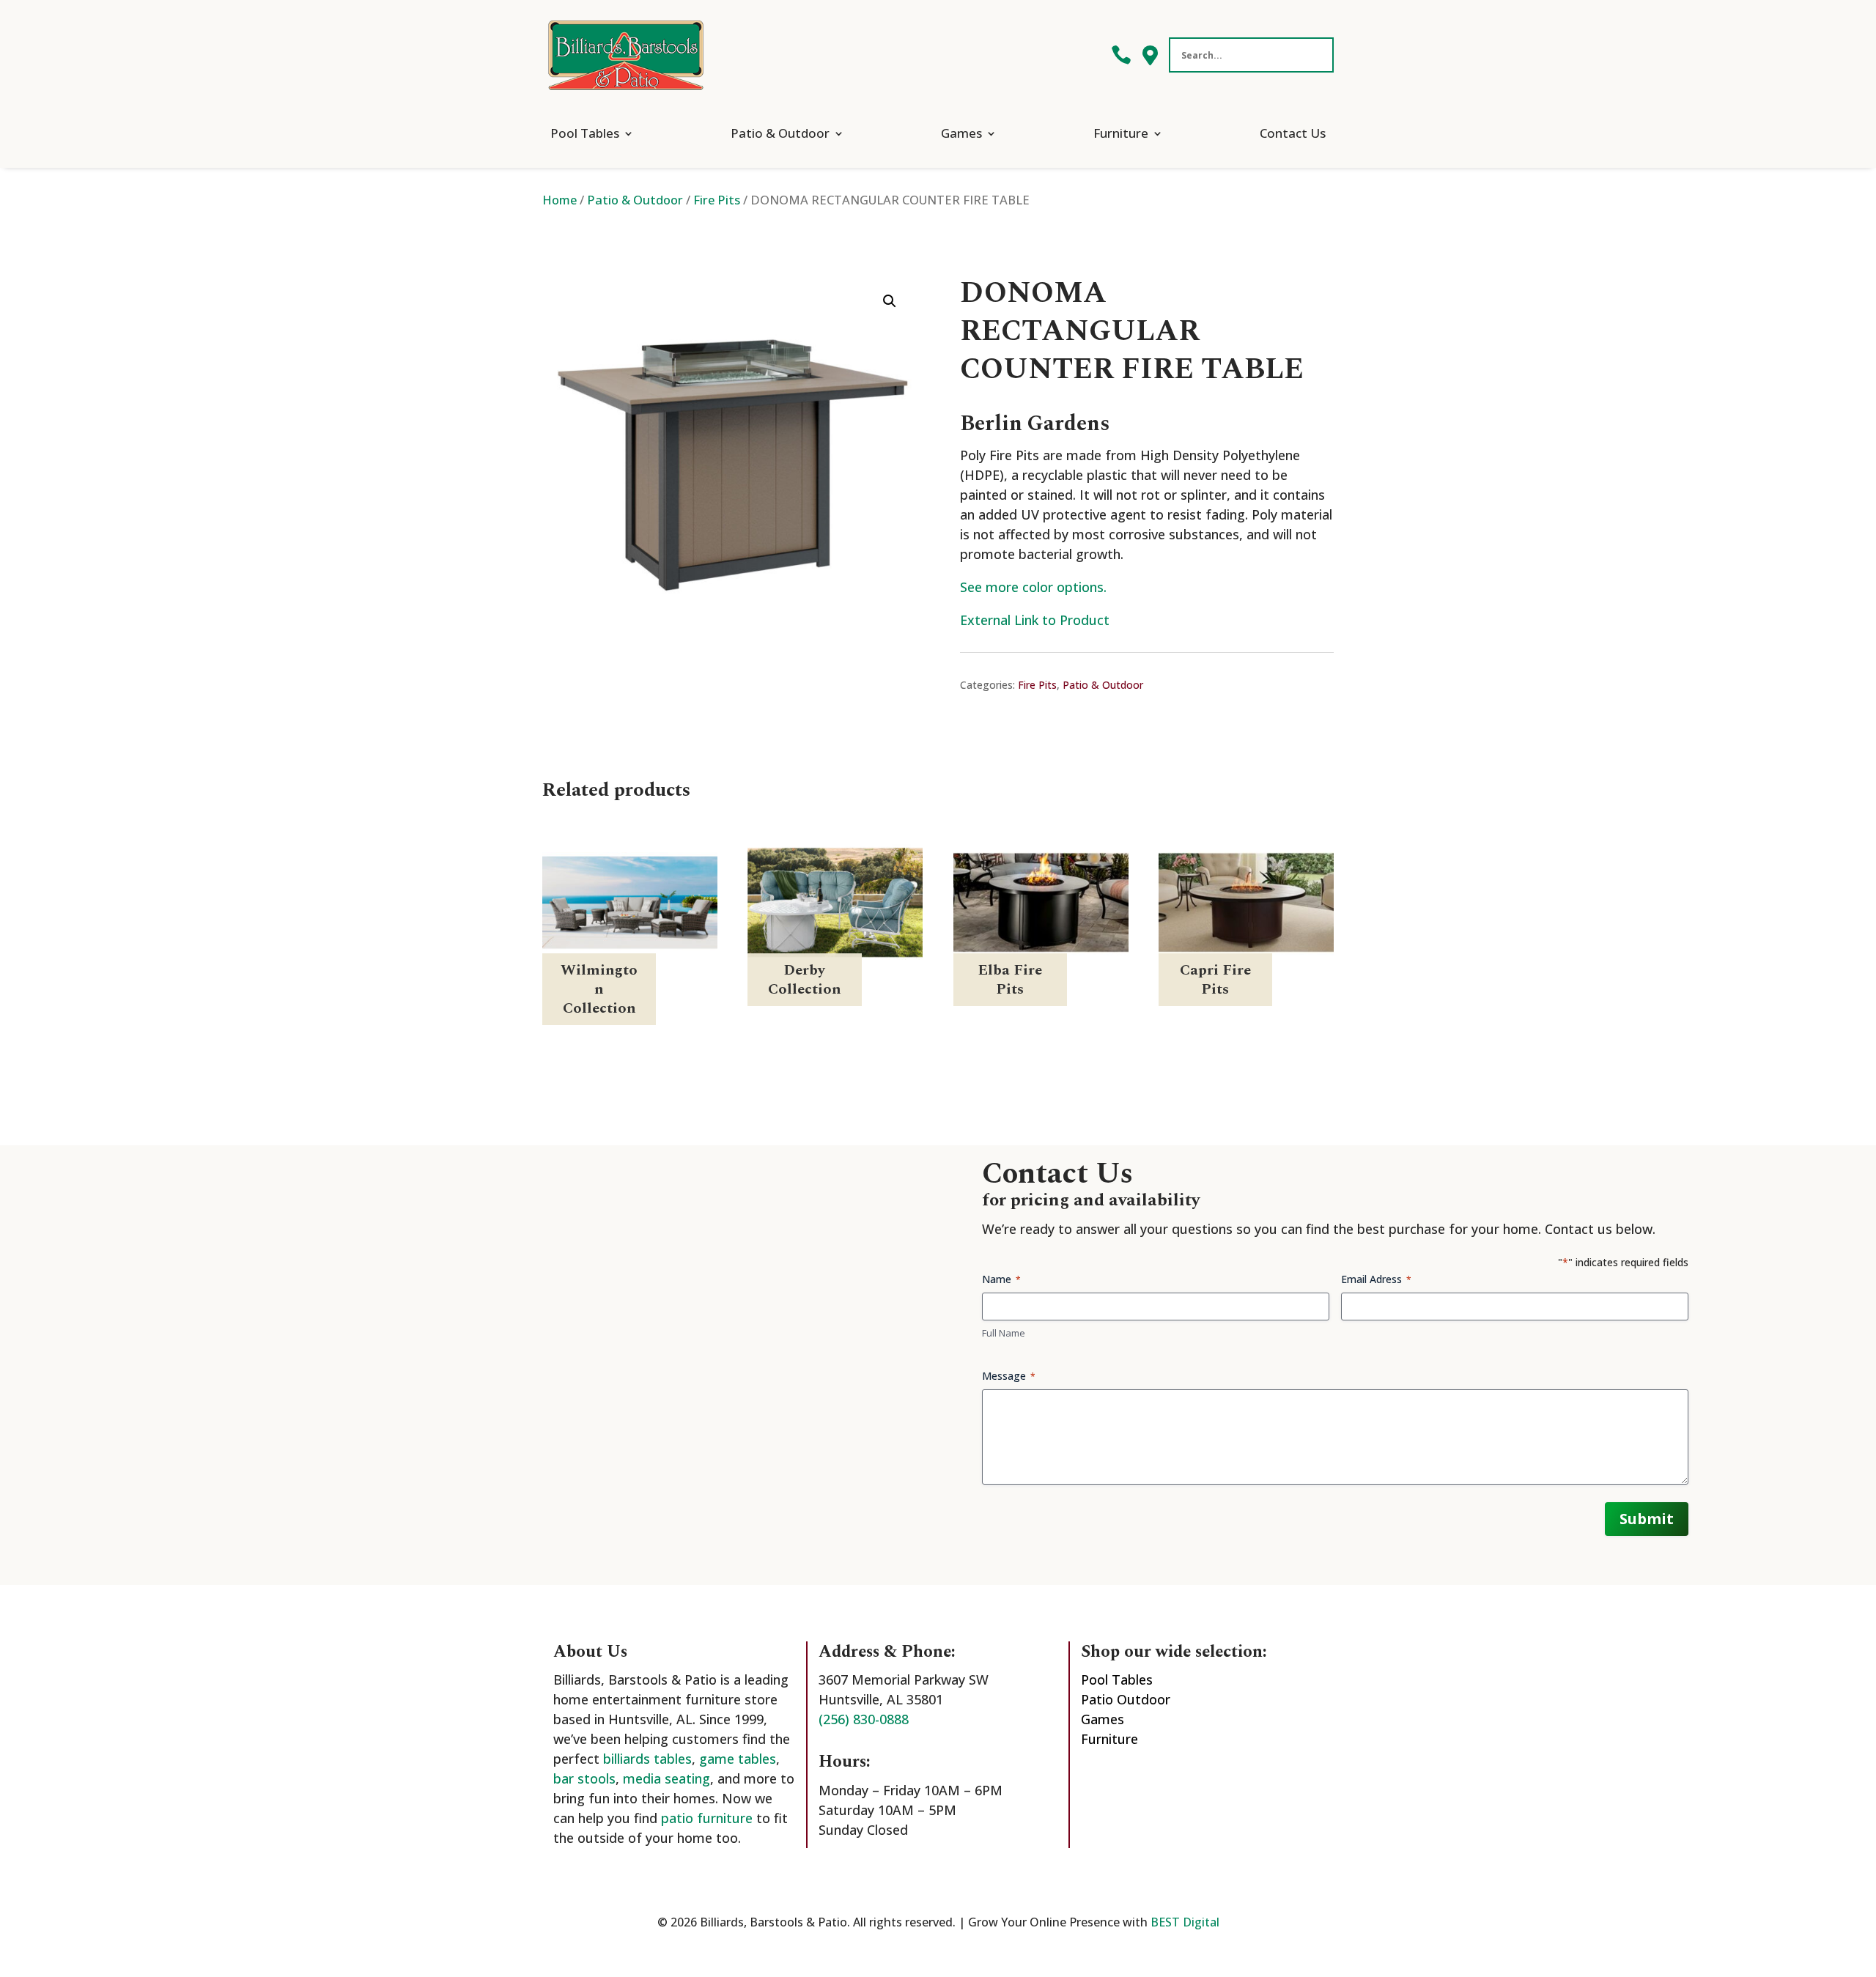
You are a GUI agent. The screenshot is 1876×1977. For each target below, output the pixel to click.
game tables (738, 1759)
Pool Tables (585, 133)
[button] (890, 301)
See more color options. (1033, 587)
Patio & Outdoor (780, 133)
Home (560, 200)
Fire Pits (717, 200)
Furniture (1121, 133)
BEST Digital (1185, 1922)
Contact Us (1293, 133)
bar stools (584, 1778)
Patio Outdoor (1126, 1699)
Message (1009, 1376)
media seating (666, 1778)
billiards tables (647, 1759)
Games (961, 133)
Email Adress (1376, 1279)
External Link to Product (1035, 620)
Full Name (1004, 1333)
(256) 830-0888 (864, 1719)
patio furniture (707, 1818)
